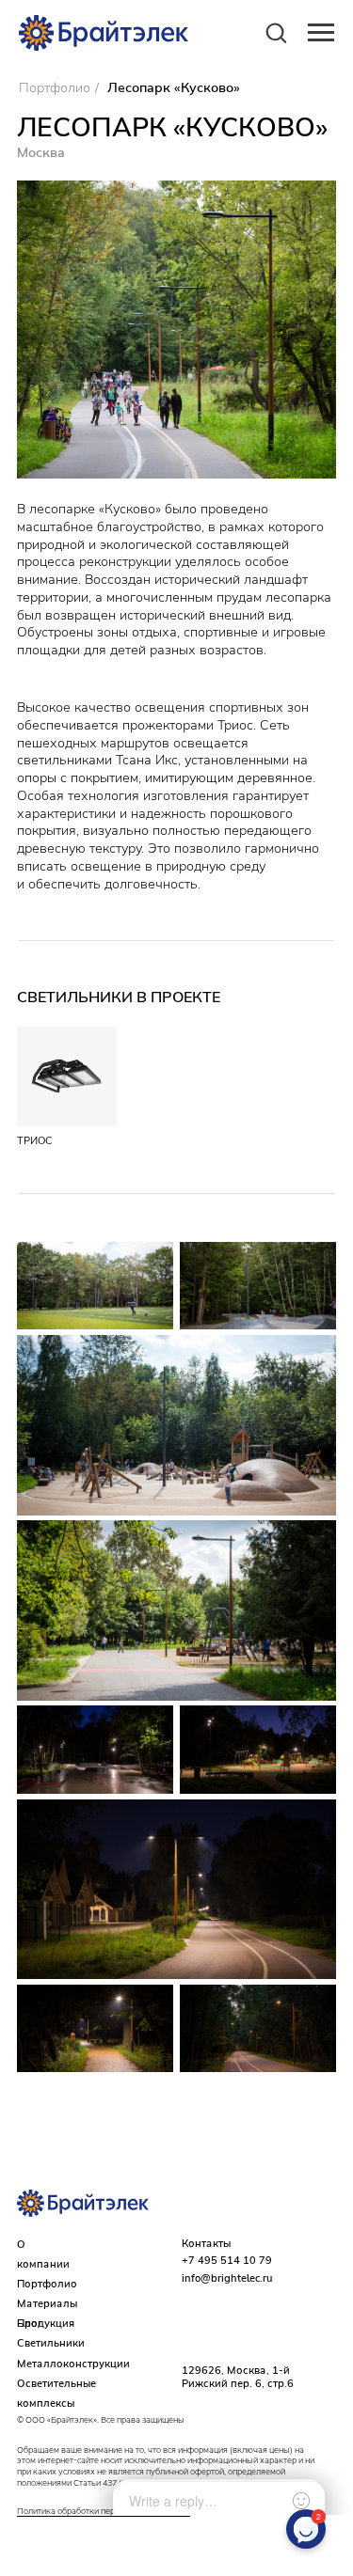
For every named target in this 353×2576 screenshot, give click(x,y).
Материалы (47, 2303)
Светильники (51, 2343)
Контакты (206, 2243)
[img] (67, 1077)
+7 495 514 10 (220, 2260)
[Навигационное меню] (321, 33)
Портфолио (55, 88)
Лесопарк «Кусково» (174, 88)
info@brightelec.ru (227, 2278)
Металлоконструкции (73, 2364)
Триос (35, 1140)
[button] (276, 32)
